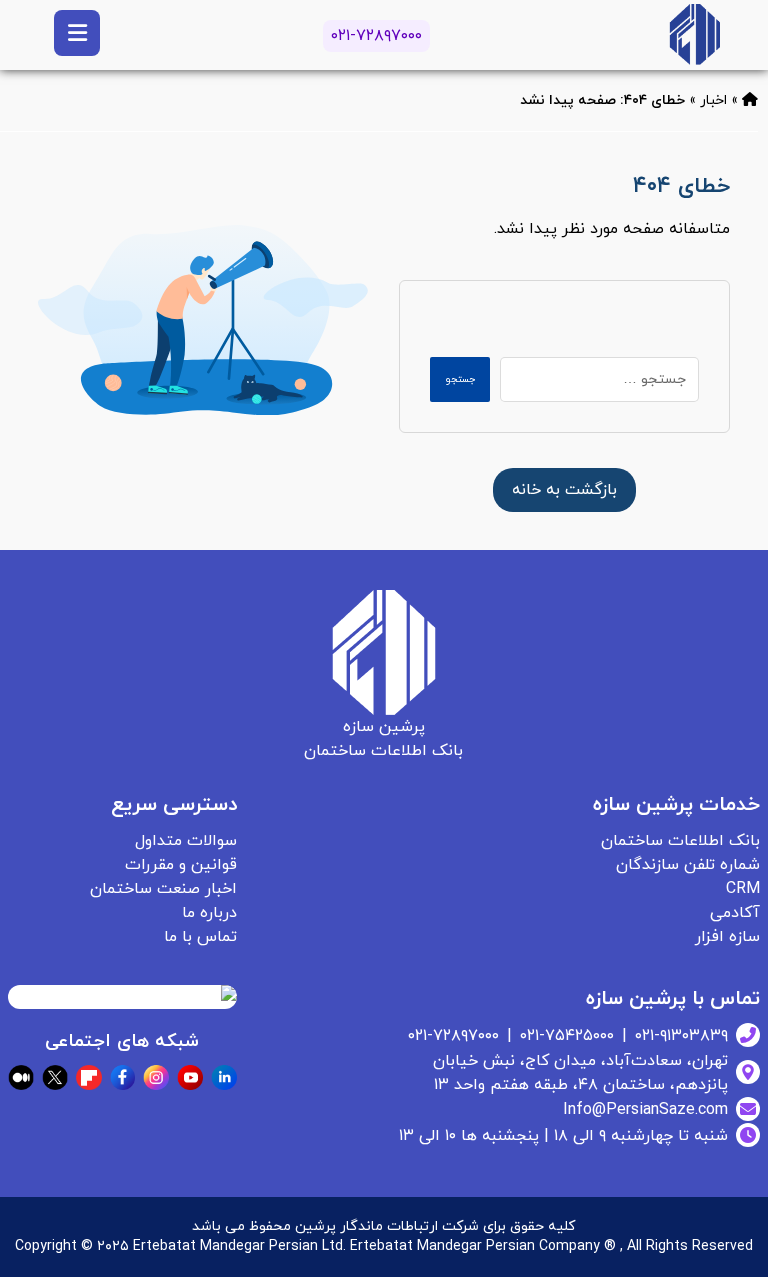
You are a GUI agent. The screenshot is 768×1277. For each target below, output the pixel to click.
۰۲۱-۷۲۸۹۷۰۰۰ (376, 36)
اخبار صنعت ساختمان (163, 889)
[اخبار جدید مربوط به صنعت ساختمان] (694, 34)
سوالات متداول (186, 841)
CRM (743, 889)
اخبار (713, 100)
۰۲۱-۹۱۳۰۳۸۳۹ (681, 1036)
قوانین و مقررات (181, 865)
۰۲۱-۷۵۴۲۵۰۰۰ (567, 1036)
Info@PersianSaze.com (645, 1110)
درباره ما (209, 913)
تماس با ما (200, 937)
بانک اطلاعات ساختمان (680, 841)
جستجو (460, 379)
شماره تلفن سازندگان (688, 865)
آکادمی (735, 913)
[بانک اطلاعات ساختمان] (750, 100)
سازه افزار (727, 937)
